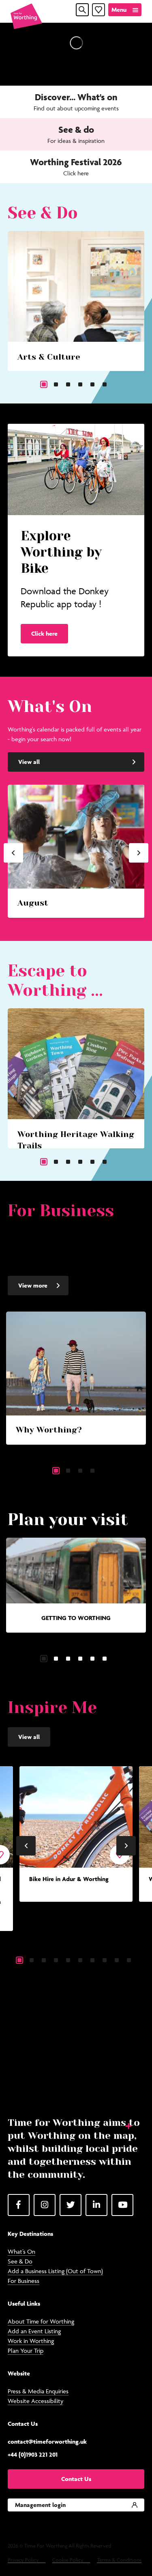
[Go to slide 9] (117, 1960)
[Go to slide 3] (68, 384)
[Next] (139, 853)
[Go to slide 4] (80, 384)
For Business (24, 2281)
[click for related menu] (123, 2125)
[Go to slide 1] (44, 384)
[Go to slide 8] (105, 1960)
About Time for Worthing (41, 2321)
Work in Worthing (31, 2341)
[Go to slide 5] (92, 384)
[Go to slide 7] (92, 1960)
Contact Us (76, 2479)
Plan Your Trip (26, 2351)
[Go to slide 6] (105, 384)
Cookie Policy (68, 2560)
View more (33, 1285)
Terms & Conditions (119, 2560)
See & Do (20, 2261)
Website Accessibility (35, 2401)
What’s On (21, 2251)
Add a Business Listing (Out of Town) (55, 2271)
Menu (119, 10)
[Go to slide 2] (56, 384)
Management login (40, 2505)
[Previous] (13, 853)
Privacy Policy (23, 2560)
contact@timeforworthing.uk (47, 2441)
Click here (44, 633)
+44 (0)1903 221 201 (33, 2454)
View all (29, 762)
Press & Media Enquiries (38, 2391)
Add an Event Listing (34, 2331)
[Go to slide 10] (129, 1960)
